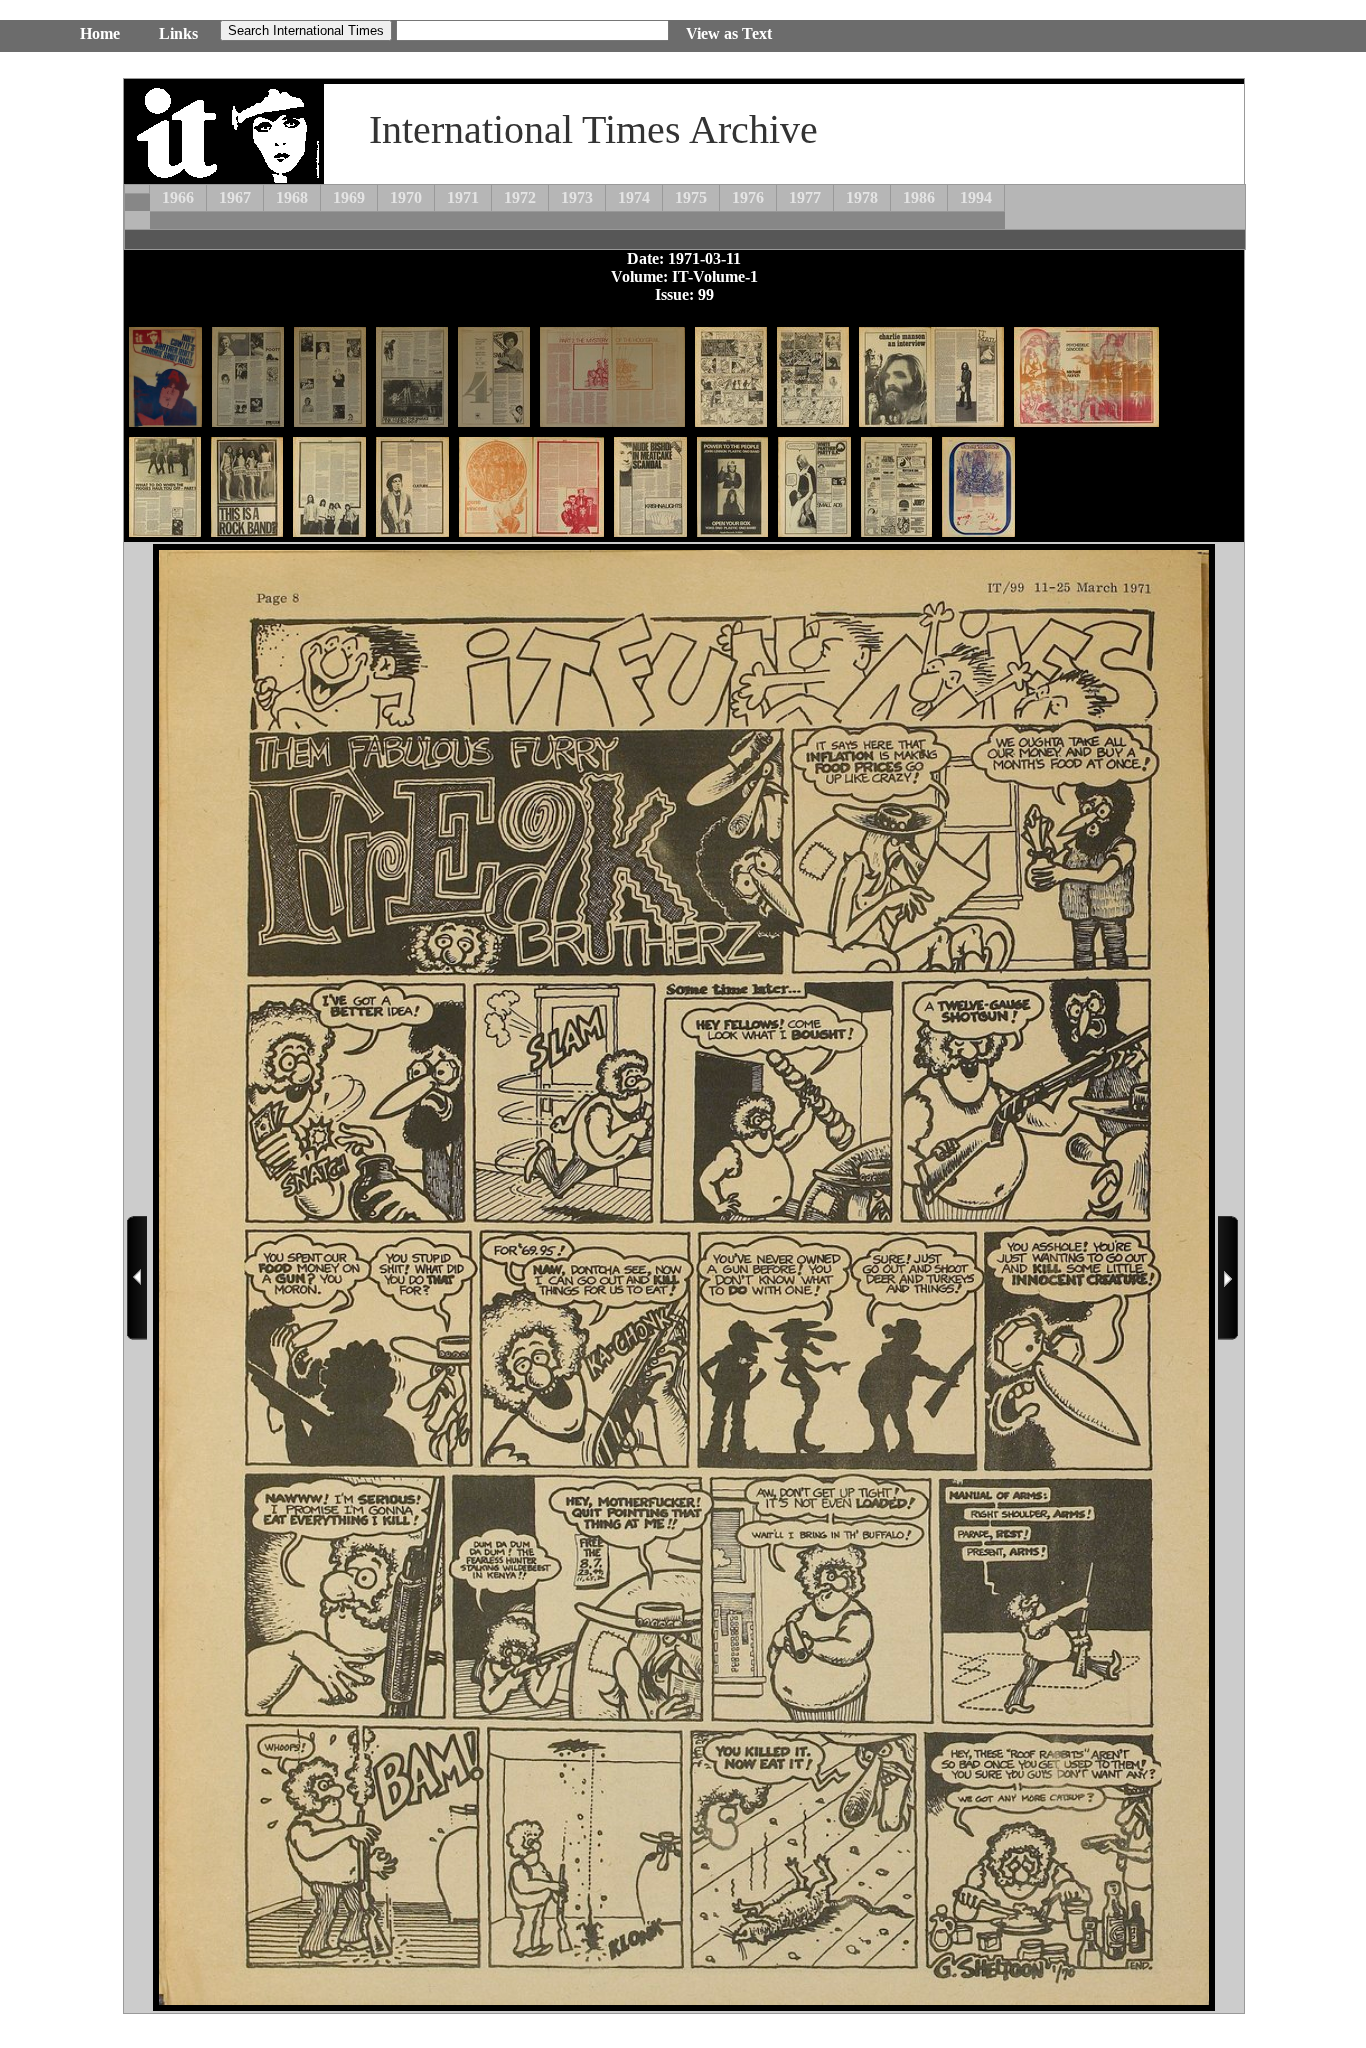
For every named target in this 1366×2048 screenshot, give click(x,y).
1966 (178, 197)
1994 (976, 197)
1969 (349, 197)
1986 (919, 197)
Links (178, 33)
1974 (634, 197)
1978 (862, 197)
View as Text (729, 33)
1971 (463, 197)
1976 (748, 197)
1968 (292, 197)
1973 (577, 197)
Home (100, 33)
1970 (406, 197)
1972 (520, 197)
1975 (691, 197)
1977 (805, 197)
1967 (235, 197)
